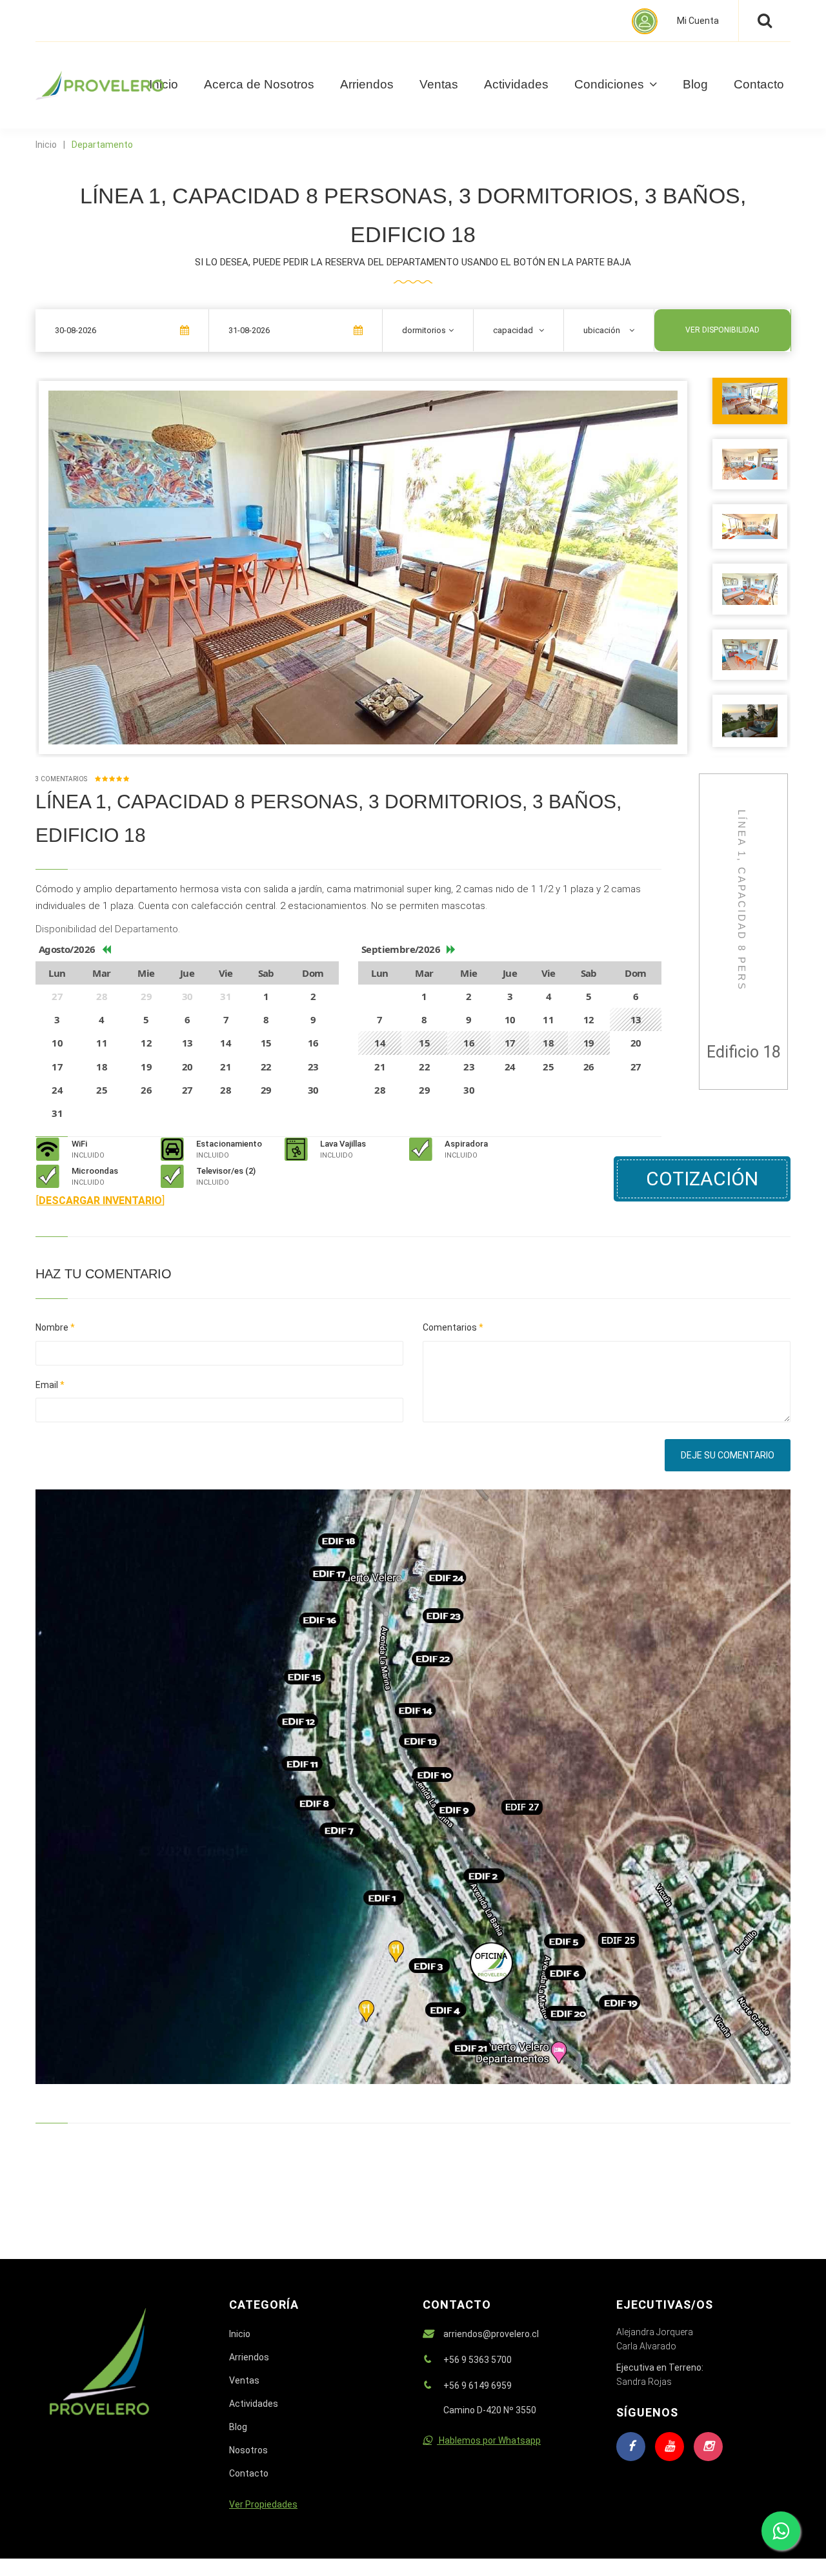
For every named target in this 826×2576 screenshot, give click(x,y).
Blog (695, 84)
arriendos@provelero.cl (491, 2334)
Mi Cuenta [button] (698, 21)
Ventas (439, 84)
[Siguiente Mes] (451, 949)
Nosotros (248, 2450)
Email (50, 1385)
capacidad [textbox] (513, 330)
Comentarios (453, 1327)
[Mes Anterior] (106, 949)
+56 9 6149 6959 (478, 2386)
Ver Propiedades (263, 2504)
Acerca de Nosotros (259, 84)
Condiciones (611, 84)
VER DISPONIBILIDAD (722, 330)
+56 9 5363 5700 (478, 2360)
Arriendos (367, 84)
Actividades (516, 84)
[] (100, 1201)
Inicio (46, 145)
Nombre (55, 1327)
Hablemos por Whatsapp (489, 2440)
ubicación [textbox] (602, 330)
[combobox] (428, 330)
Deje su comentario (728, 1455)
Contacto (759, 84)
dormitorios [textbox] (424, 330)
